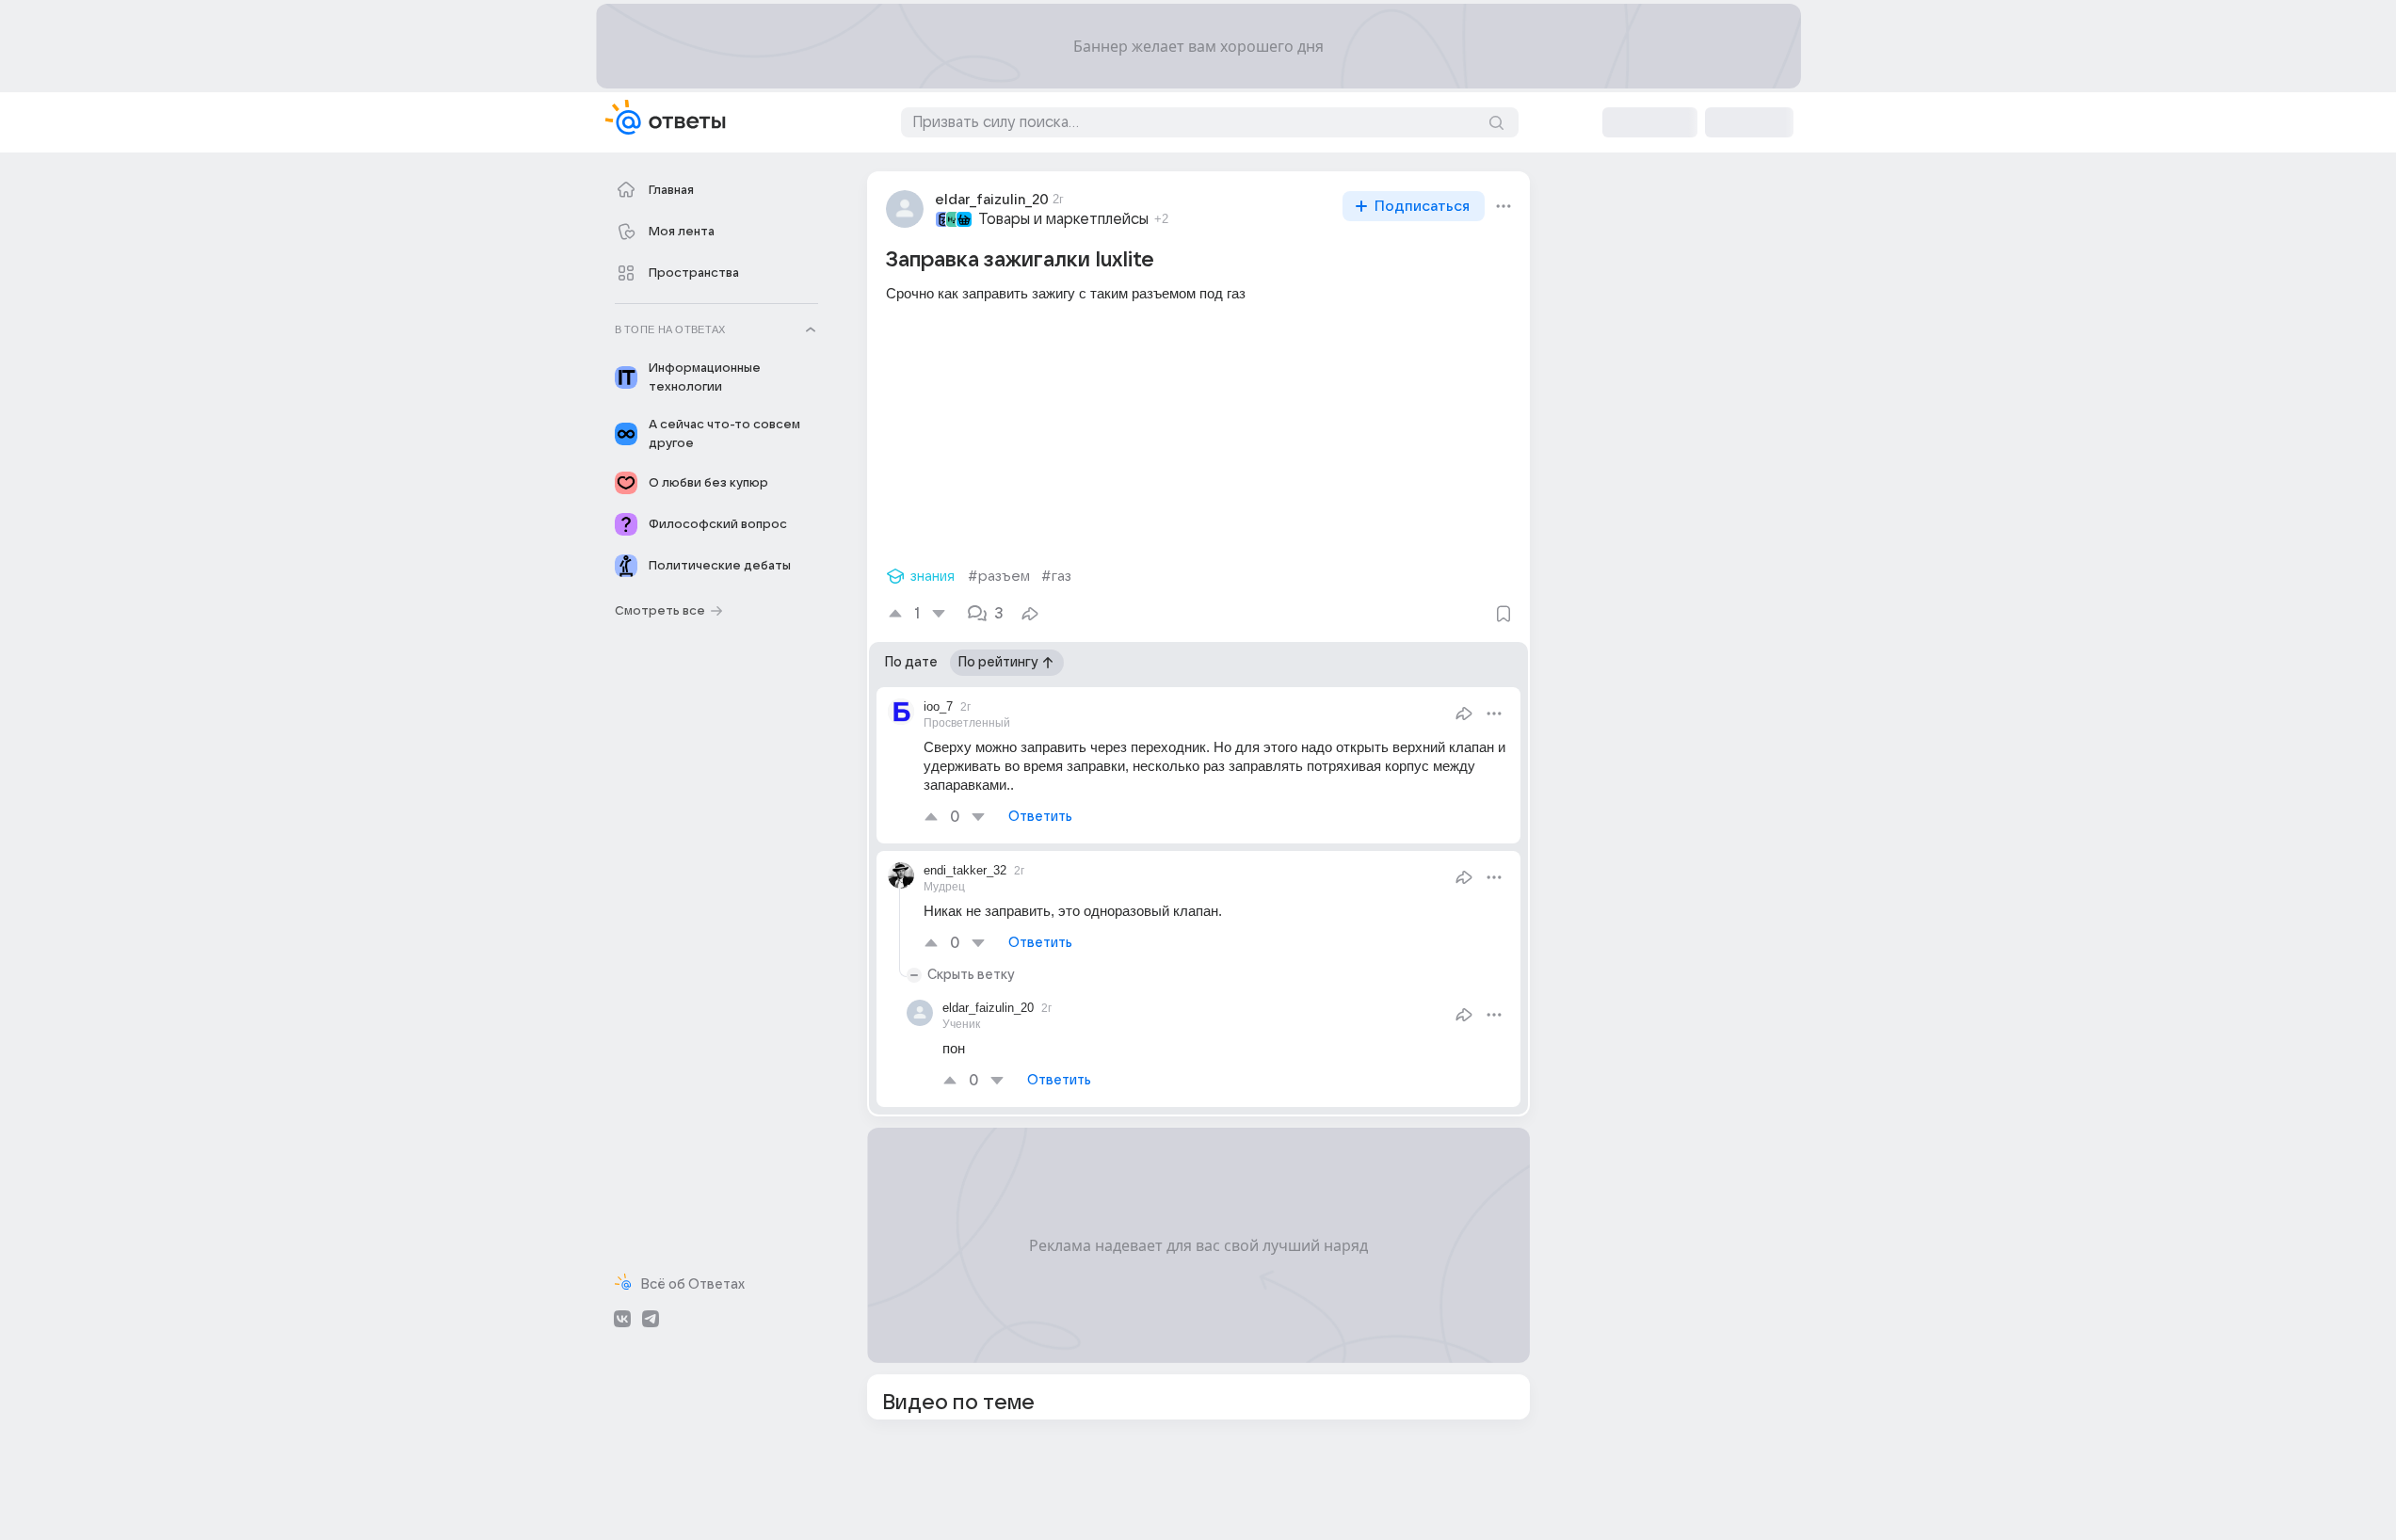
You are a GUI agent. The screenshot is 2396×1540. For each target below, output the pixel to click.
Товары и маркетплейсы (1063, 219)
